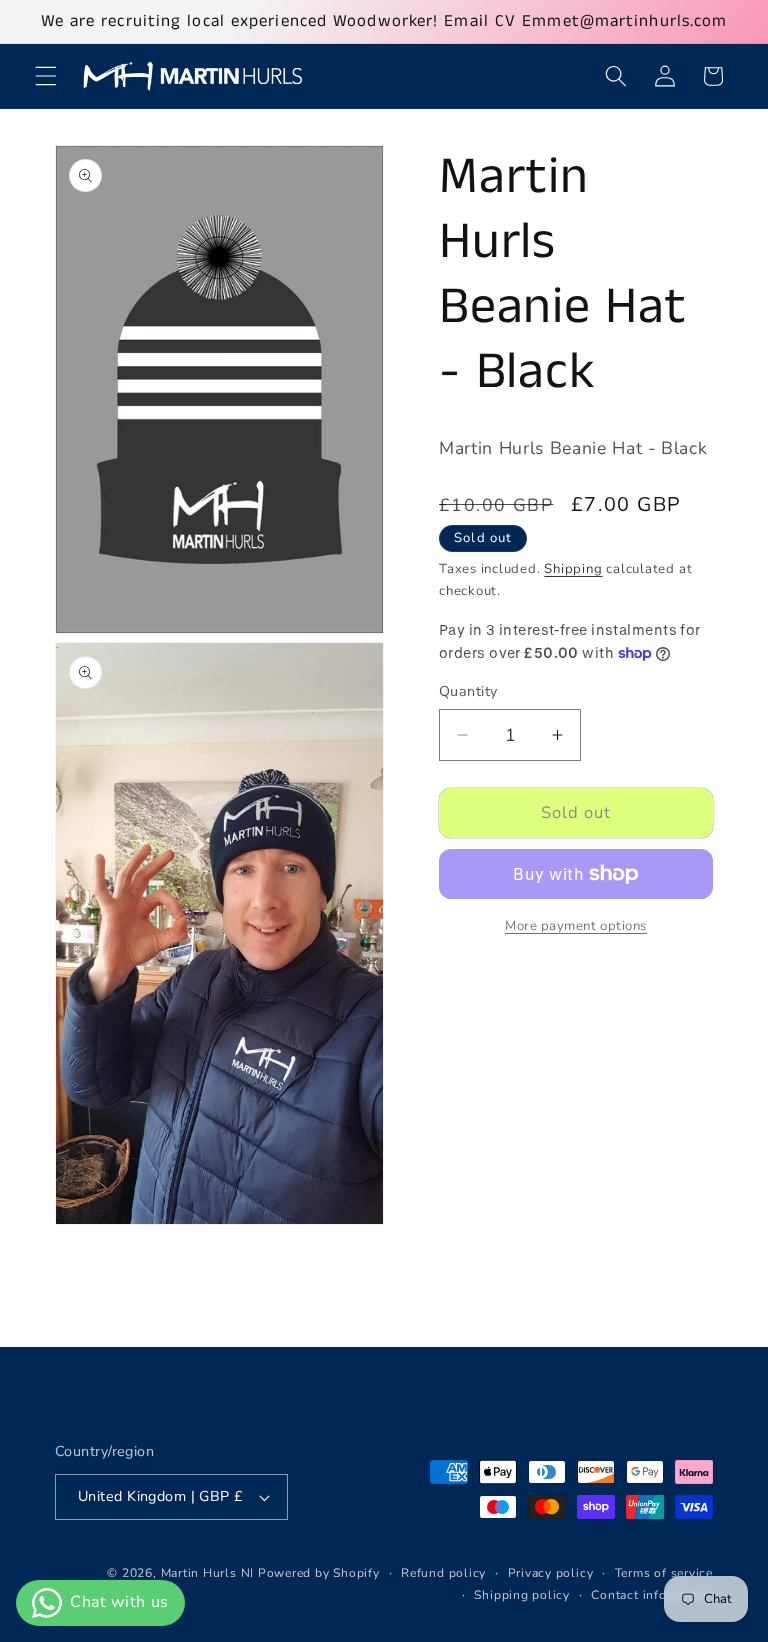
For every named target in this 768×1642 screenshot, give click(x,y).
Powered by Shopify (319, 1573)
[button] (46, 76)
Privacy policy (551, 1573)
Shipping (573, 569)
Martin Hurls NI (208, 1573)
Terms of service (664, 1573)
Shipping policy (522, 1595)
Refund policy (443, 1573)
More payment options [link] (576, 926)
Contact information (652, 1595)
